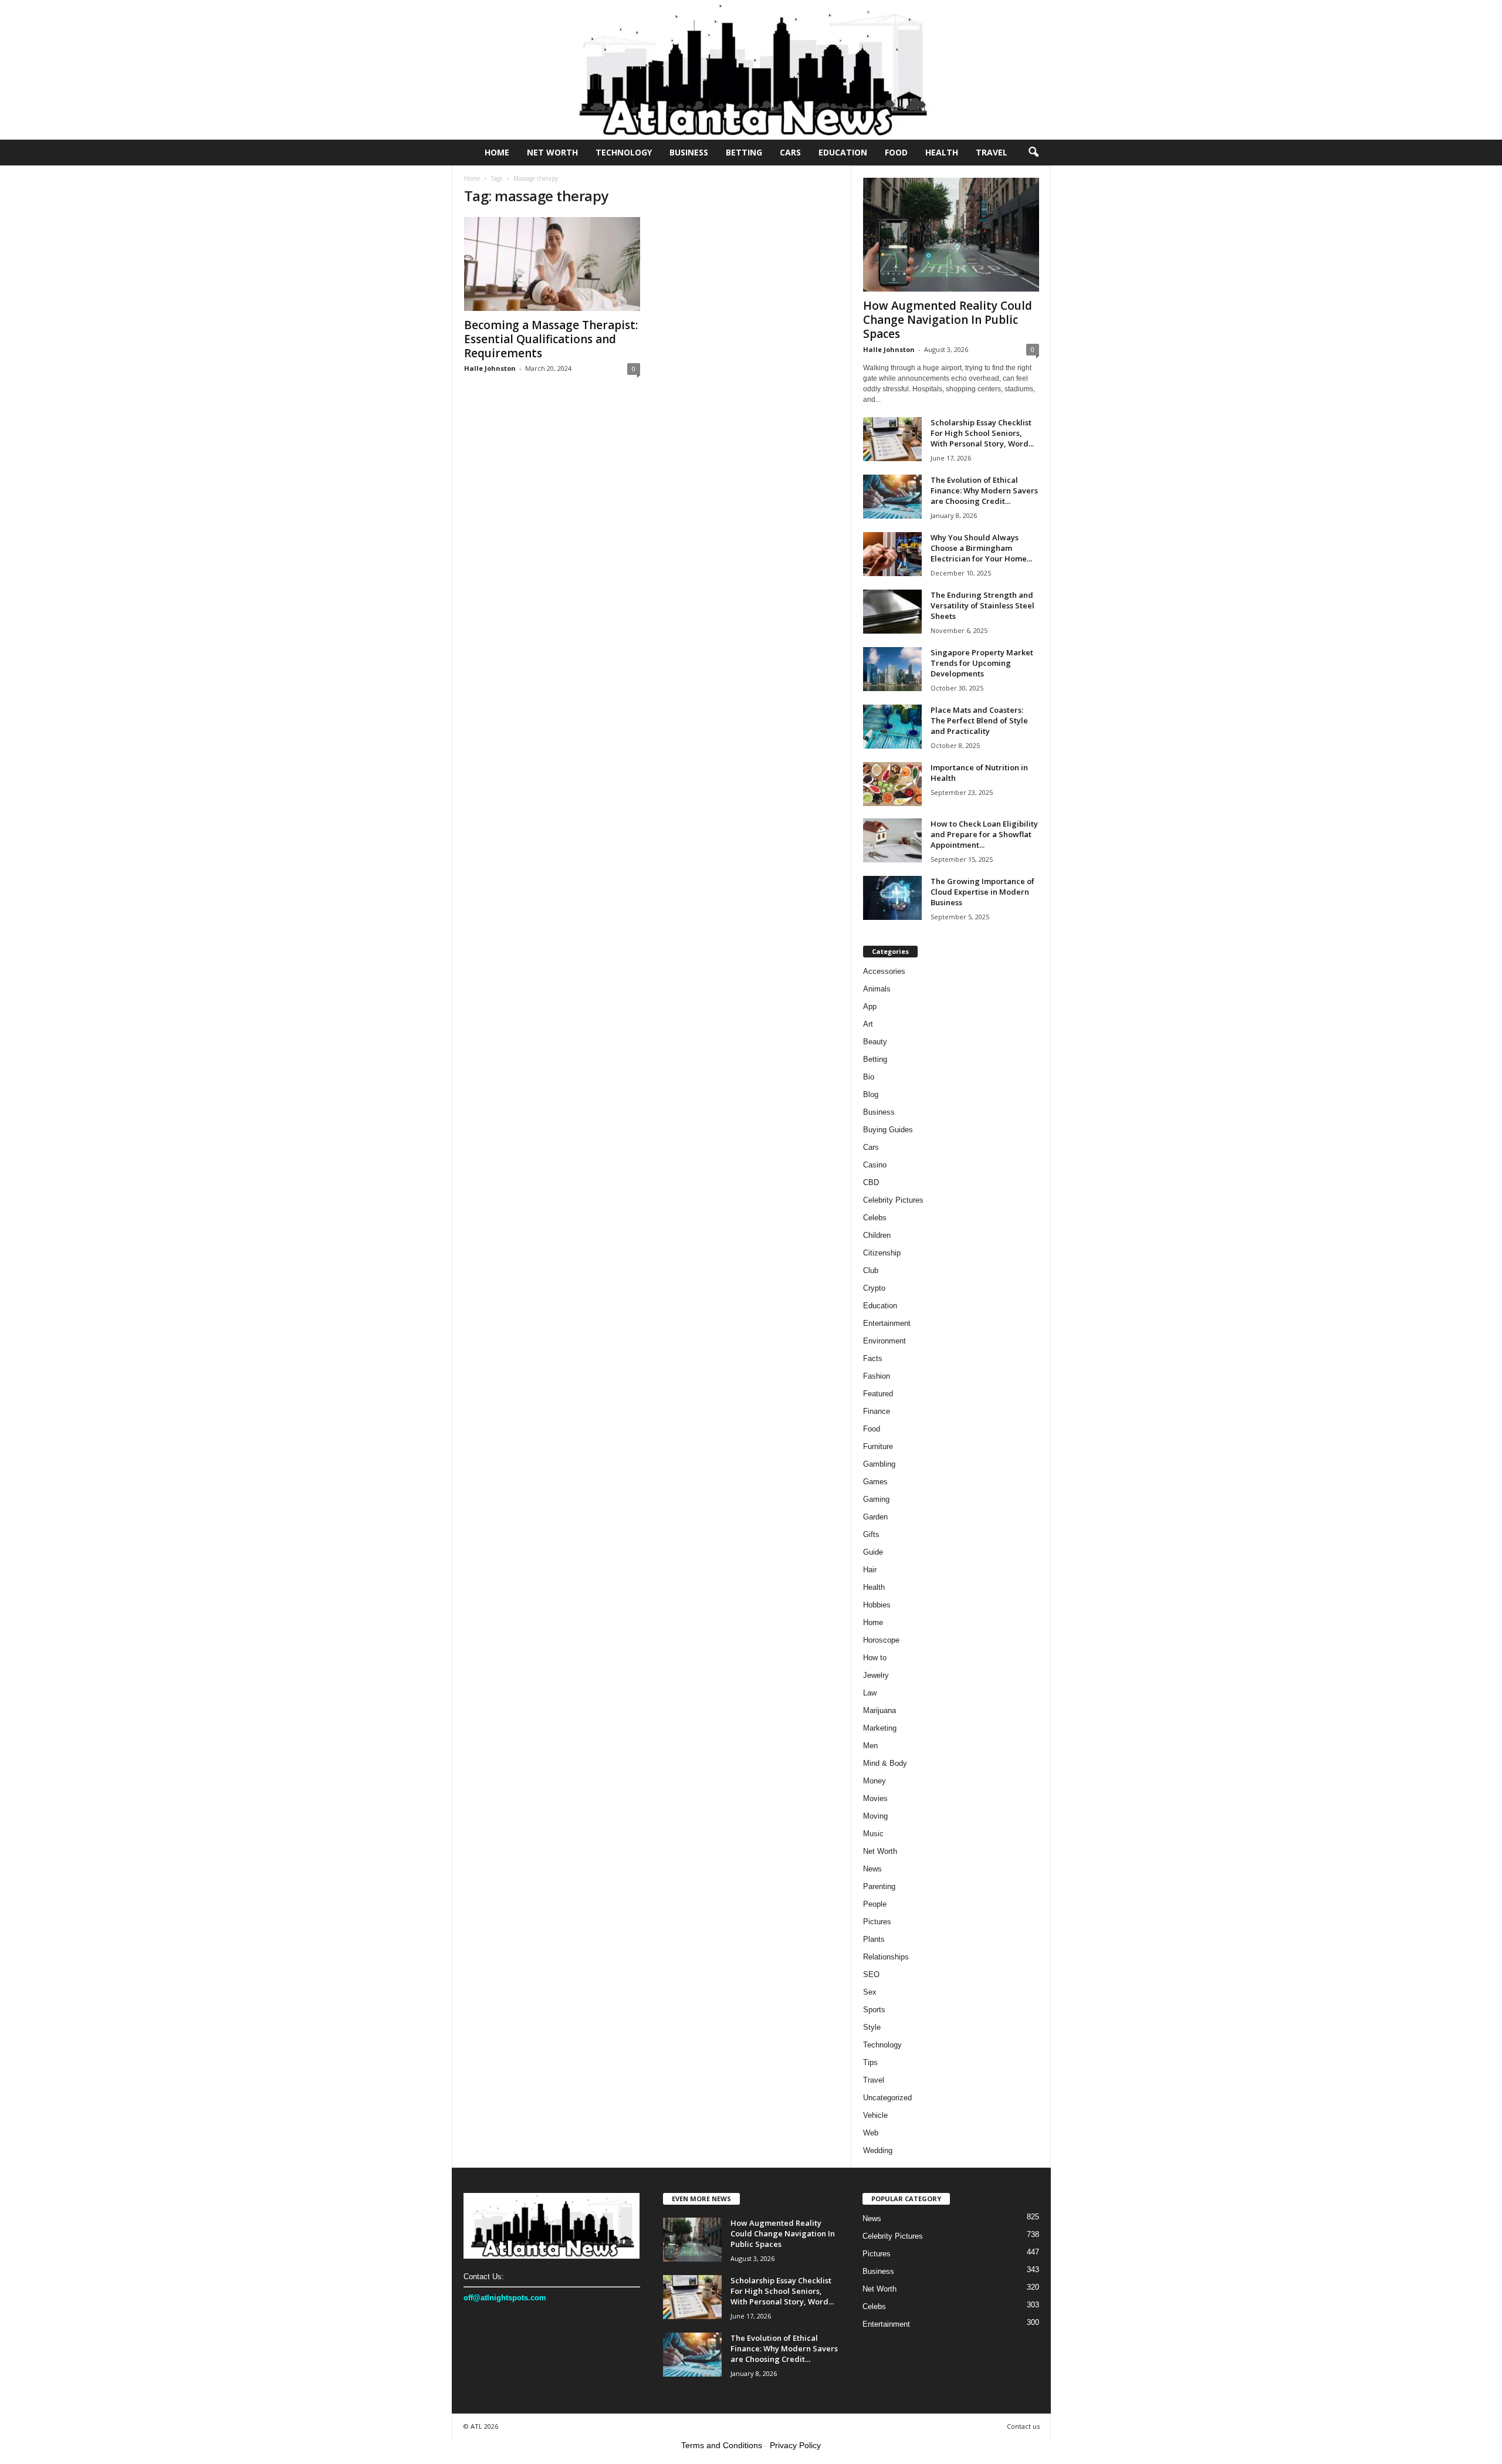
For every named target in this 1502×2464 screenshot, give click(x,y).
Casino (875, 1165)
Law (870, 1693)
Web (871, 2133)
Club (871, 1270)
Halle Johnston (490, 368)
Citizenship (882, 1253)
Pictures (877, 1922)
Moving (875, 1816)
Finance (877, 1411)
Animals (877, 989)
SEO (871, 1974)
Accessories (884, 971)
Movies (875, 1798)
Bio (869, 1077)
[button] (1033, 153)
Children (877, 1235)
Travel (992, 152)
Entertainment (887, 1323)
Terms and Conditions (722, 2445)
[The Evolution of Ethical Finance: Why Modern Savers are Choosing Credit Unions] (892, 497)
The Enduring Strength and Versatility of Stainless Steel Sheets (982, 605)
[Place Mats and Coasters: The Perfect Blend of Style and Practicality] (892, 727)
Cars (790, 152)
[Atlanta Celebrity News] (751, 70)
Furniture (878, 1446)
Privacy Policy (795, 2445)
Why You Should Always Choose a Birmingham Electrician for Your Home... (981, 548)
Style (872, 2027)
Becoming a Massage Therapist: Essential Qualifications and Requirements (551, 339)
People (875, 1904)
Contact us (1023, 2426)
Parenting (879, 1886)
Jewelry (876, 1675)
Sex (870, 1992)
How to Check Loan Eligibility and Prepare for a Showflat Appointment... (984, 834)
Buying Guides (888, 1130)
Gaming (876, 1499)
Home (497, 152)
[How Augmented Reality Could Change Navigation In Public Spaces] (951, 235)
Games (875, 1482)
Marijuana (879, 1710)
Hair (870, 1570)
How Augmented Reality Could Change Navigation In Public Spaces (948, 320)
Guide (873, 1552)
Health (942, 152)
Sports (874, 2010)
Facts (873, 1358)
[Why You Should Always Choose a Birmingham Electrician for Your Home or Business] (892, 554)
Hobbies (877, 1605)
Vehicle (875, 2115)
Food (896, 152)
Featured (878, 1394)
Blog (871, 1094)
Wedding (878, 2150)
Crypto (874, 1288)
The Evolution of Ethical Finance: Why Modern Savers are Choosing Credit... (984, 490)
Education (843, 152)
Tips (870, 2062)
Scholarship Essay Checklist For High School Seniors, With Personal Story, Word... (982, 433)
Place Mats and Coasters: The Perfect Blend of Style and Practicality (979, 720)
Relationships (886, 1957)
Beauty (875, 1042)
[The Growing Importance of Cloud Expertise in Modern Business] (892, 898)
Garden (875, 1517)
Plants (874, 1939)
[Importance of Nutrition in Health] (892, 784)
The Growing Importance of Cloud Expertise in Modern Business (982, 892)
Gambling (879, 1464)
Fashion (877, 1376)
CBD (871, 1182)
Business (689, 152)
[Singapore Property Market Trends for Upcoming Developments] (892, 669)
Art (868, 1024)
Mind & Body (885, 1763)
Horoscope (881, 1640)
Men (870, 1746)
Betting (744, 152)
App (870, 1006)
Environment (884, 1341)
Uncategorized (887, 2098)
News (872, 1869)
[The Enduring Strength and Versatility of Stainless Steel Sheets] (892, 612)
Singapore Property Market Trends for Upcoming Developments (982, 663)
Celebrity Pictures (893, 1200)
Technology (624, 152)
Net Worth (552, 152)
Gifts (871, 1534)
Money (875, 1781)
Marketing (880, 1728)
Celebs (875, 1218)
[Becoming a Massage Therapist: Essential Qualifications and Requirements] (552, 264)
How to (875, 1658)
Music (873, 1834)
